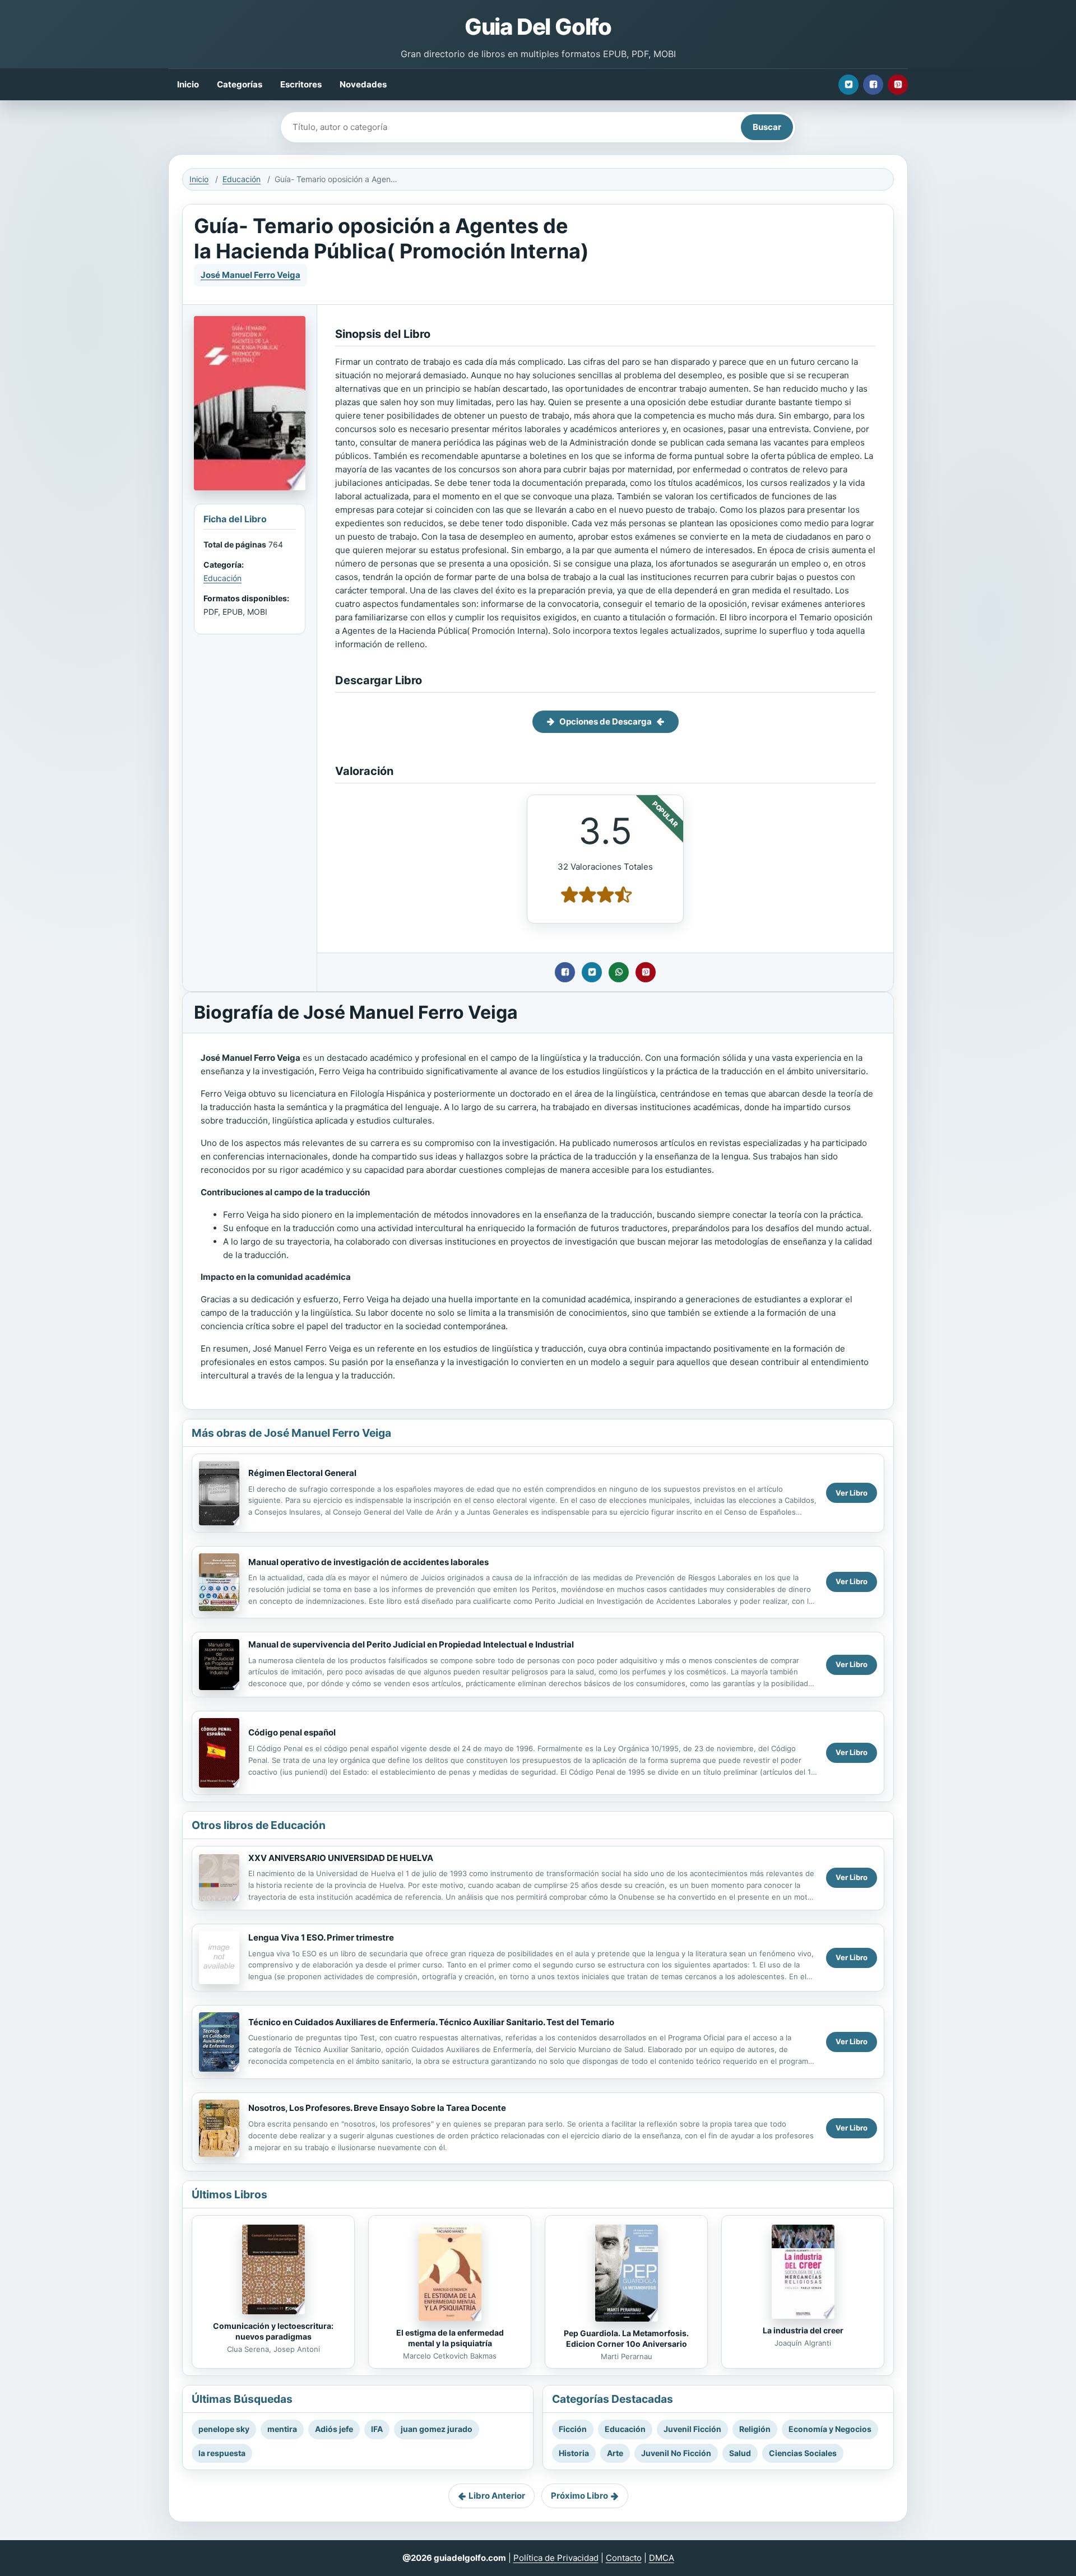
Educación (242, 179)
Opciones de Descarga (606, 721)
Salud (740, 2453)
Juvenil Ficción (692, 2429)
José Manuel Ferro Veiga (251, 275)
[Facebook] (873, 85)
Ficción (573, 2429)
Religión (755, 2429)
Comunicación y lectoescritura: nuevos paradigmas (273, 2331)
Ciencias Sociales (803, 2453)
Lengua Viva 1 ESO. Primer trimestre (321, 1937)
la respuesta (222, 2453)
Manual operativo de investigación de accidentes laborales (368, 1562)
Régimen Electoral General (302, 1473)
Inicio (188, 84)
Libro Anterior (497, 2496)
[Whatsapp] (619, 972)
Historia (574, 2453)
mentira (282, 2429)
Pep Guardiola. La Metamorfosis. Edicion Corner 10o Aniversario (626, 2338)
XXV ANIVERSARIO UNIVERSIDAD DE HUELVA (341, 1858)
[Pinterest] (898, 85)
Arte (615, 2453)
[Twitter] (848, 85)
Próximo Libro (579, 2496)
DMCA (662, 2558)
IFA (377, 2429)
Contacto (624, 2558)
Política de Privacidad (556, 2558)
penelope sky (224, 2429)
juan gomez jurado (437, 2429)
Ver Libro (852, 1493)
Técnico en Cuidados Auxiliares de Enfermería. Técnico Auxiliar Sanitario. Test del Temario (431, 2022)
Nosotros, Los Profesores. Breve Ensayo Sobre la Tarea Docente (377, 2108)
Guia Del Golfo (538, 27)
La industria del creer (803, 2330)
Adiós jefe (334, 2429)
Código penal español (292, 1732)
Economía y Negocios (830, 2429)
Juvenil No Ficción (676, 2453)
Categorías (240, 84)
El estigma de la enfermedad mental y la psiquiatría (450, 2338)
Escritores (301, 84)
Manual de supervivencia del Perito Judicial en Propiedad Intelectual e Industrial (411, 1644)
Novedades (363, 84)
